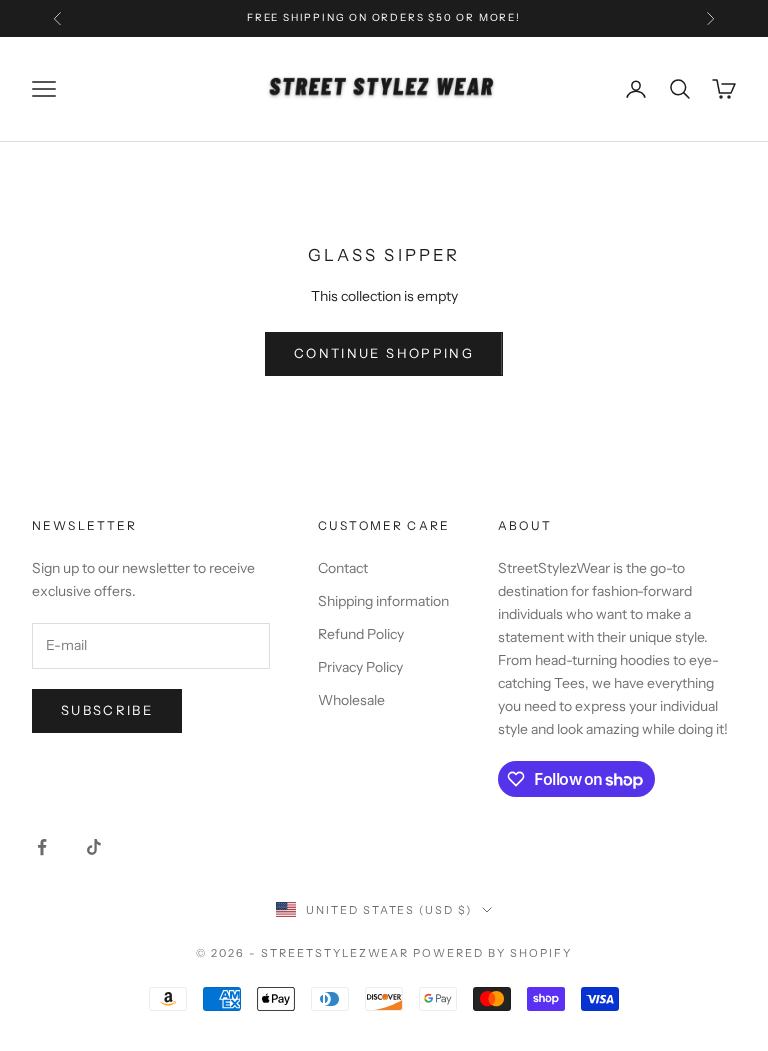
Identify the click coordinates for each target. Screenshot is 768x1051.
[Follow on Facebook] (42, 847)
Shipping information (383, 601)
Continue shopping (384, 353)
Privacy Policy (360, 667)
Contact (343, 568)
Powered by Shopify (492, 953)
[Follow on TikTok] (94, 847)
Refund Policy (361, 634)
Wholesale (351, 700)
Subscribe (107, 710)
